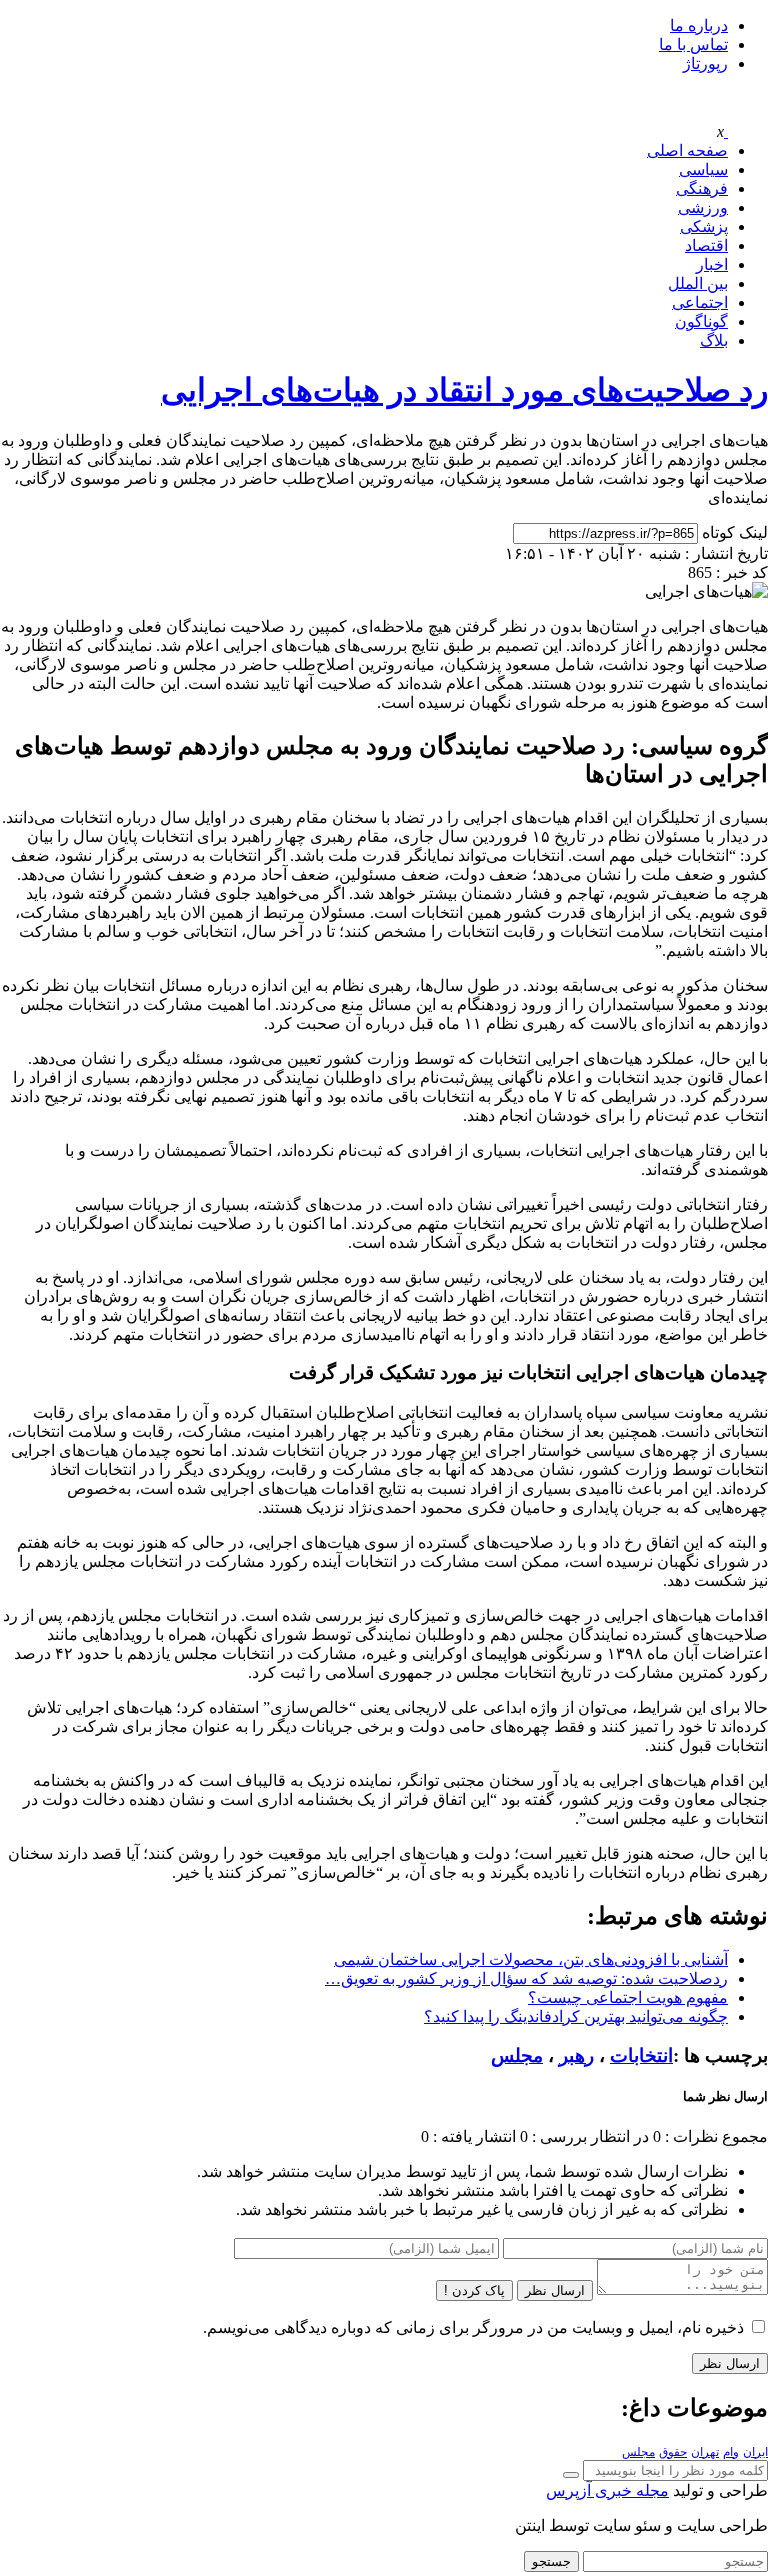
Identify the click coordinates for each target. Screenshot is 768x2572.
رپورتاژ (705, 63)
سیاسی (703, 169)
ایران (755, 2452)
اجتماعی (700, 302)
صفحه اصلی (687, 150)
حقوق (673, 2452)
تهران (705, 2452)
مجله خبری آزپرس (607, 2490)
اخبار (712, 264)
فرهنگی (702, 188)
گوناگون (701, 321)
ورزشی (703, 207)
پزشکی (704, 226)
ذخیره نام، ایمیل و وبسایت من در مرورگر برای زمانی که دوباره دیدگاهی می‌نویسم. (473, 2327)
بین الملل (698, 283)
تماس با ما (693, 44)
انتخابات (641, 2055)
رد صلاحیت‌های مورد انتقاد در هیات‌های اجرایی (464, 390)
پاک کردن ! (474, 2290)
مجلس (517, 2055)
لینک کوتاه (735, 532)
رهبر (576, 2055)
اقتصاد (706, 245)
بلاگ (714, 340)
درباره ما (699, 25)
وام (731, 2452)
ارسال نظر (555, 2290)
